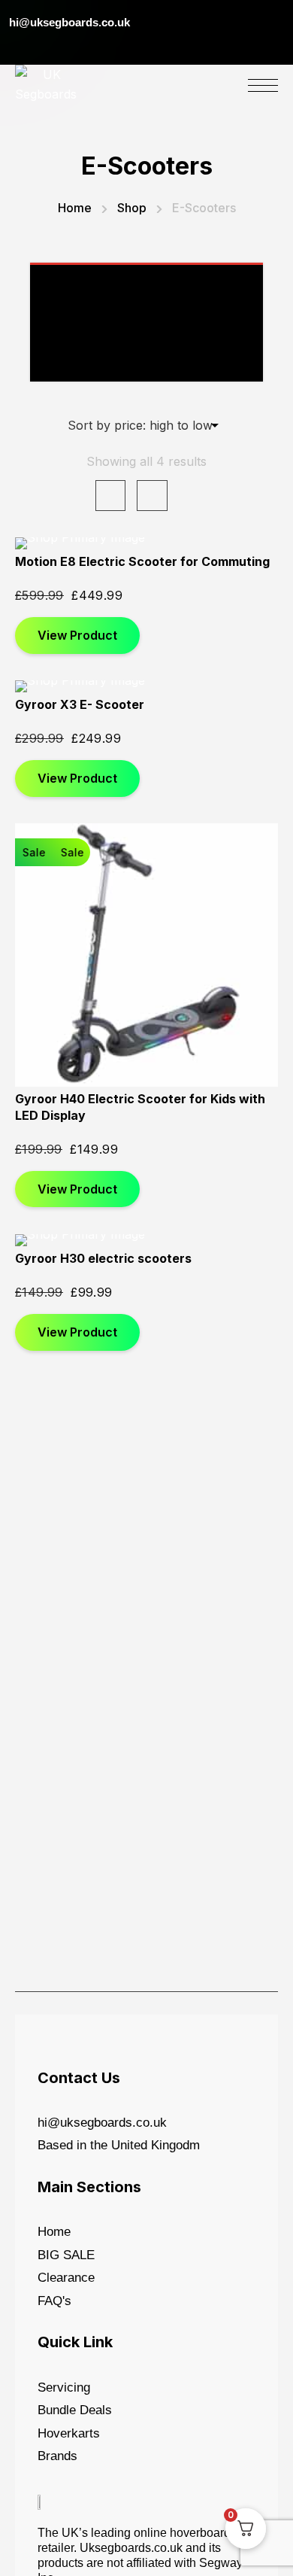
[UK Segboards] (46, 84)
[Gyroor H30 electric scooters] (146, 1240)
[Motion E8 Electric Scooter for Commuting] (146, 543)
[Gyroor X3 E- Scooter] (146, 686)
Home (75, 208)
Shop (132, 208)
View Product (77, 635)
